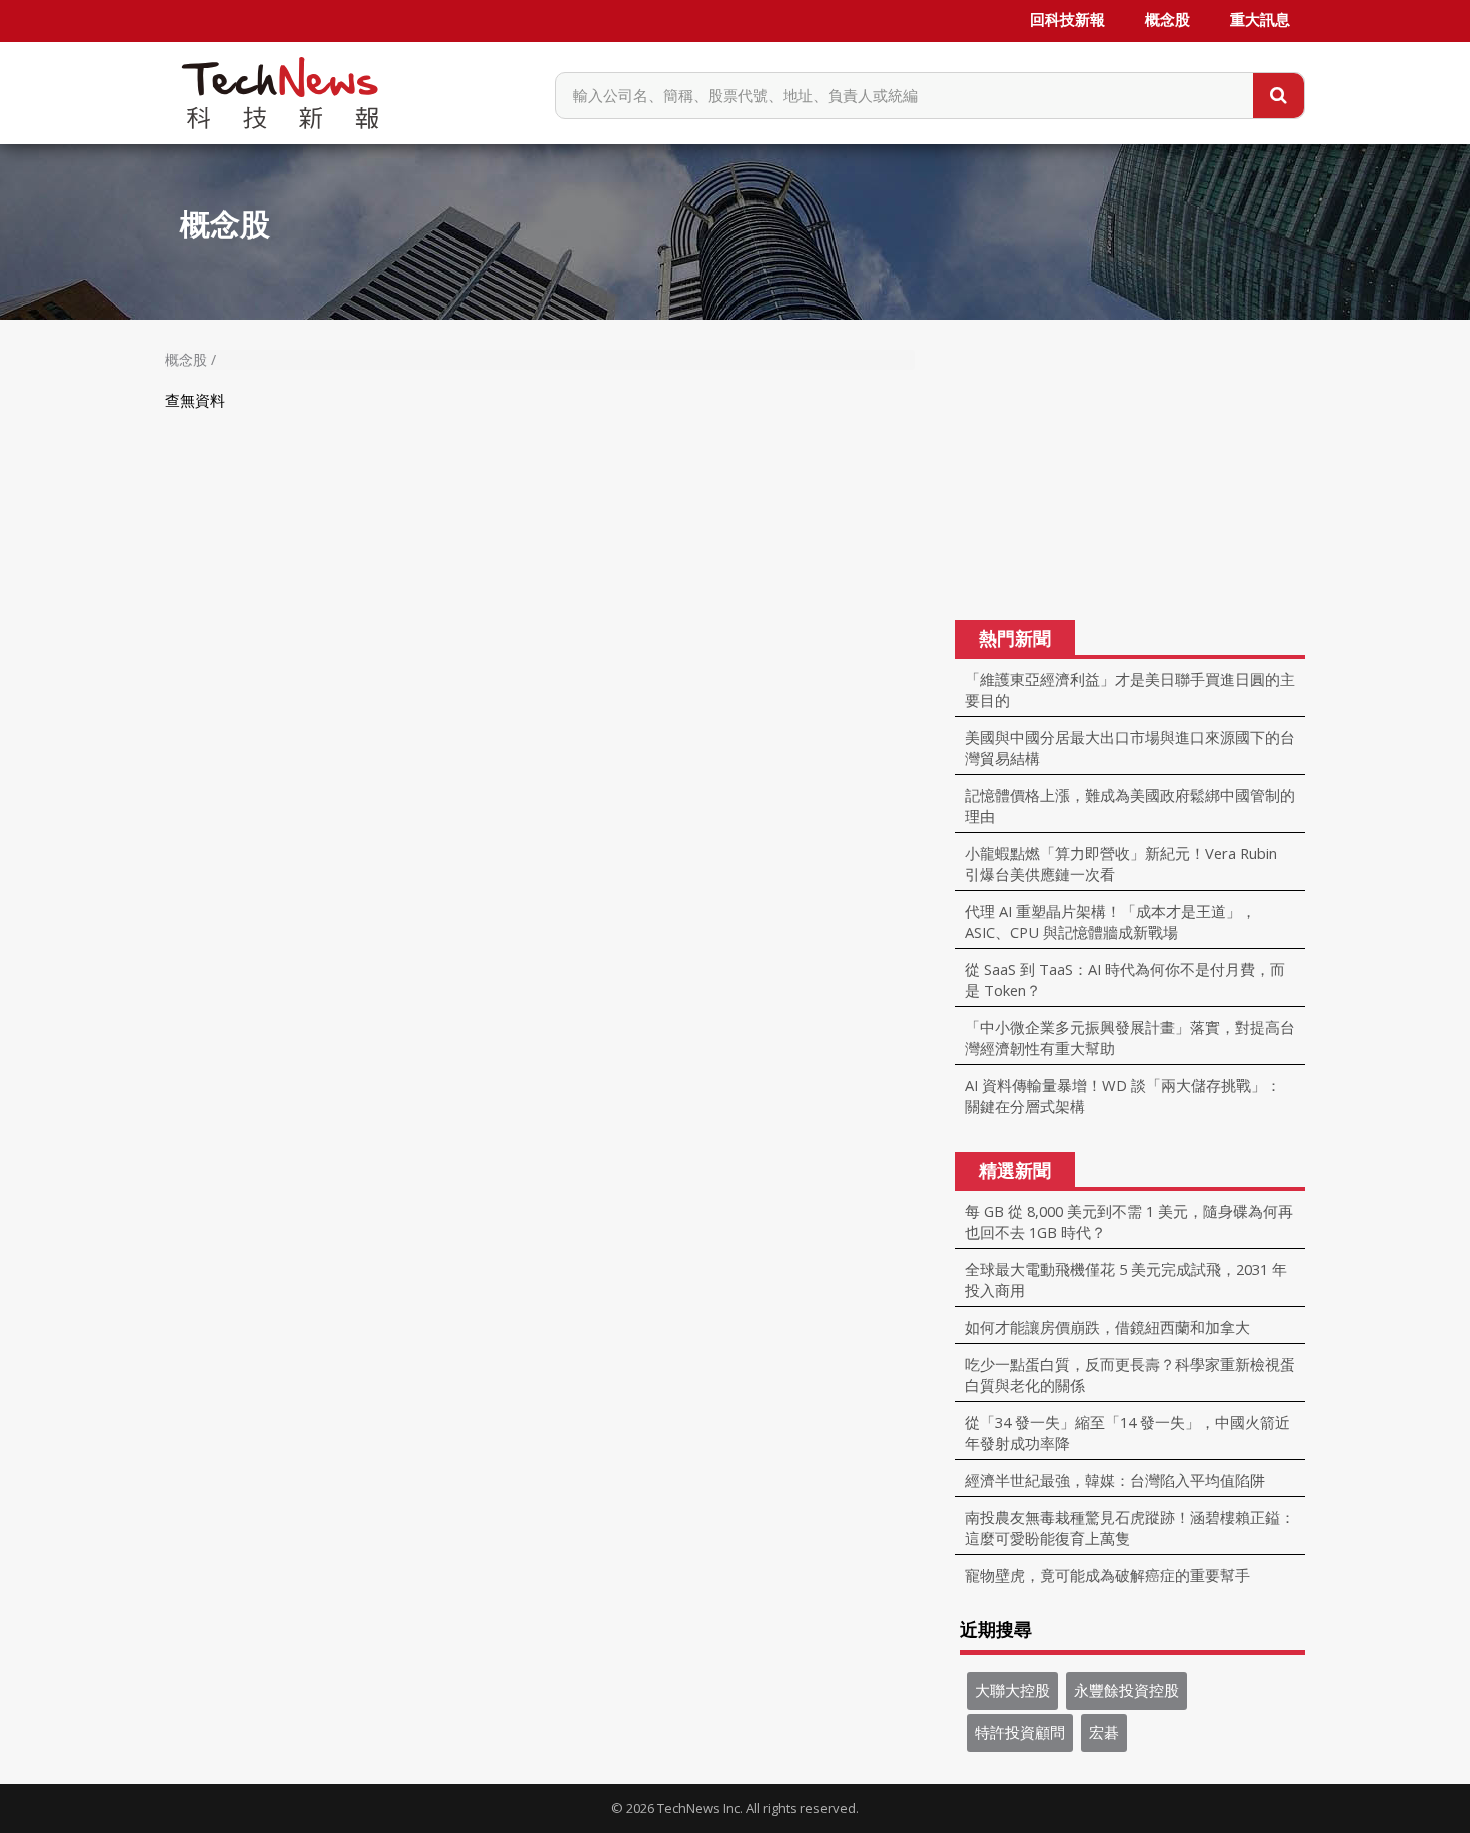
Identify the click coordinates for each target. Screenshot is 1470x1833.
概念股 (1167, 20)
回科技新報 (1067, 20)
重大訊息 (1260, 20)
